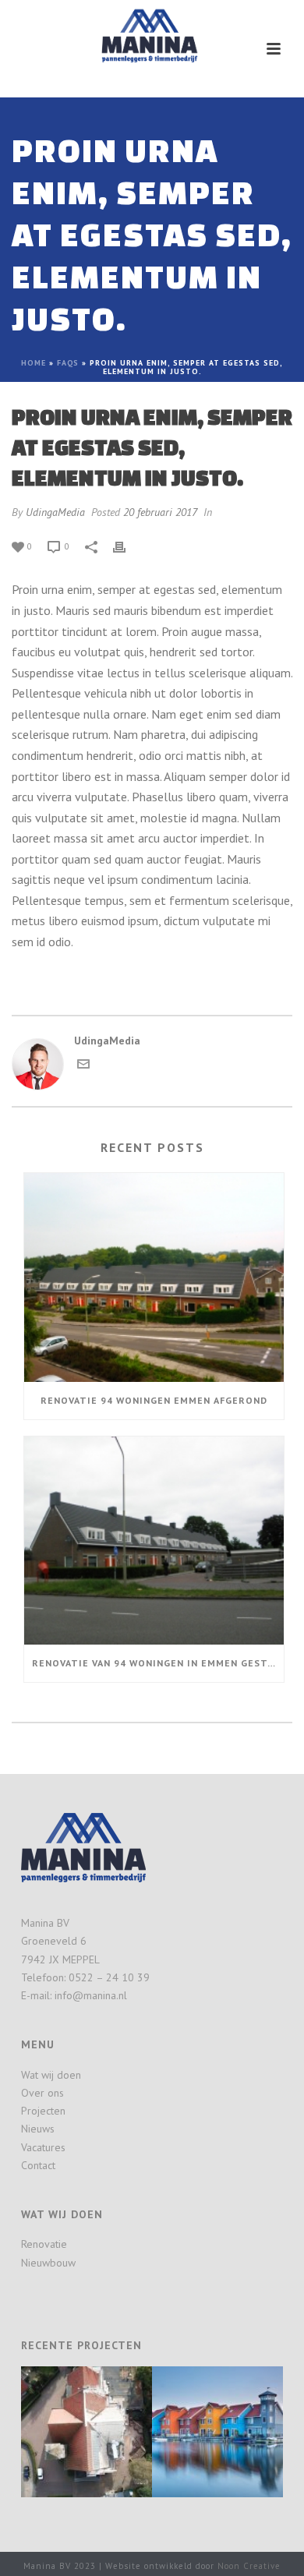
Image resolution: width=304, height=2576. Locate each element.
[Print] (127, 546)
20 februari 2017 (160, 512)
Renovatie (44, 2244)
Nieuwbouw (48, 2263)
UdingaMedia (55, 512)
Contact (38, 2165)
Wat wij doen (51, 2075)
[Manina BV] (152, 35)
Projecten (43, 2111)
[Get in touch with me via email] (83, 1066)
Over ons (42, 2093)
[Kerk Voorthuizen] (105, 2421)
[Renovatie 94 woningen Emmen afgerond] (154, 1277)
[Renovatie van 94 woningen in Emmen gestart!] (154, 1541)
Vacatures (43, 2147)
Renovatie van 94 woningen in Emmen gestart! (158, 1663)
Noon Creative (249, 2566)
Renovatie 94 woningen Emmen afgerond (154, 1400)
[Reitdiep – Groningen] (236, 2421)
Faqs (68, 363)
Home (34, 363)
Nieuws (38, 2129)
